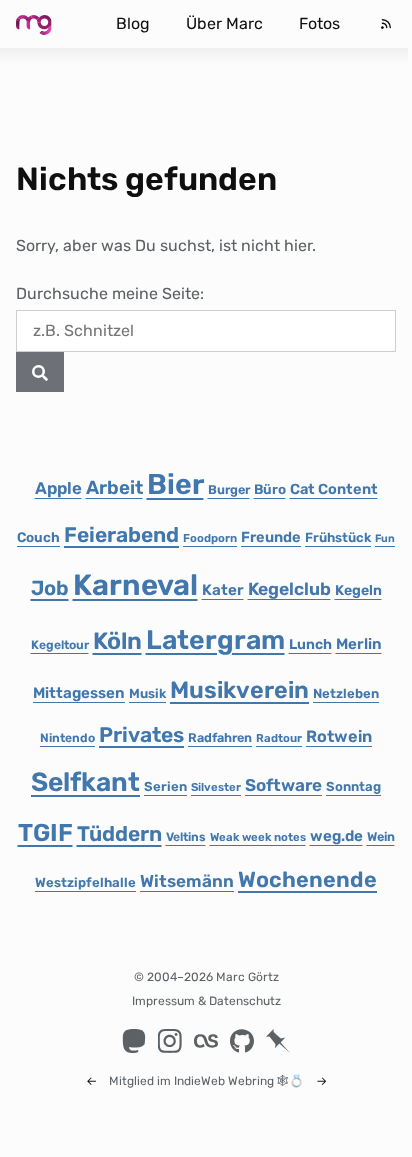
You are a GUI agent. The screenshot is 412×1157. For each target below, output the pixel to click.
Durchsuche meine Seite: (110, 293)
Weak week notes (258, 837)
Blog (133, 23)
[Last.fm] (206, 1041)
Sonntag (353, 786)
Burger (229, 489)
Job (50, 588)
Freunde (271, 537)
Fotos (319, 23)
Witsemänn (187, 881)
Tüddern (119, 833)
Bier (175, 484)
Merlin (359, 644)
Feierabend (121, 534)
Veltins (186, 837)
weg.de (336, 836)
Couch (38, 537)
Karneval (135, 585)
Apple (58, 488)
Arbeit (114, 487)
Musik (147, 693)
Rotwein (339, 736)
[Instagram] (170, 1041)
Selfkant (85, 782)
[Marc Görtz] (50, 24)
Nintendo (67, 738)
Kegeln (358, 590)
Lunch (310, 644)
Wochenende (307, 879)
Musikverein (239, 690)
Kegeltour (60, 645)
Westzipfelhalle (85, 882)
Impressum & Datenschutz (206, 1001)
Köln (117, 641)
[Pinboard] (278, 1041)
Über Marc (224, 23)
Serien (165, 786)
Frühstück (338, 537)
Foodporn (210, 538)
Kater (223, 590)
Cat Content (334, 489)
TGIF (45, 832)
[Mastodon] (134, 1041)
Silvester (216, 787)
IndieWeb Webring (224, 1081)
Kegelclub (289, 589)
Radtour (279, 738)
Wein (381, 836)
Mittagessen (79, 693)
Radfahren (220, 737)
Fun (385, 538)
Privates (141, 734)
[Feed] (386, 24)
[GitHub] (242, 1041)
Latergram (215, 640)
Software (283, 785)
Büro (270, 489)
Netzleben (346, 693)
